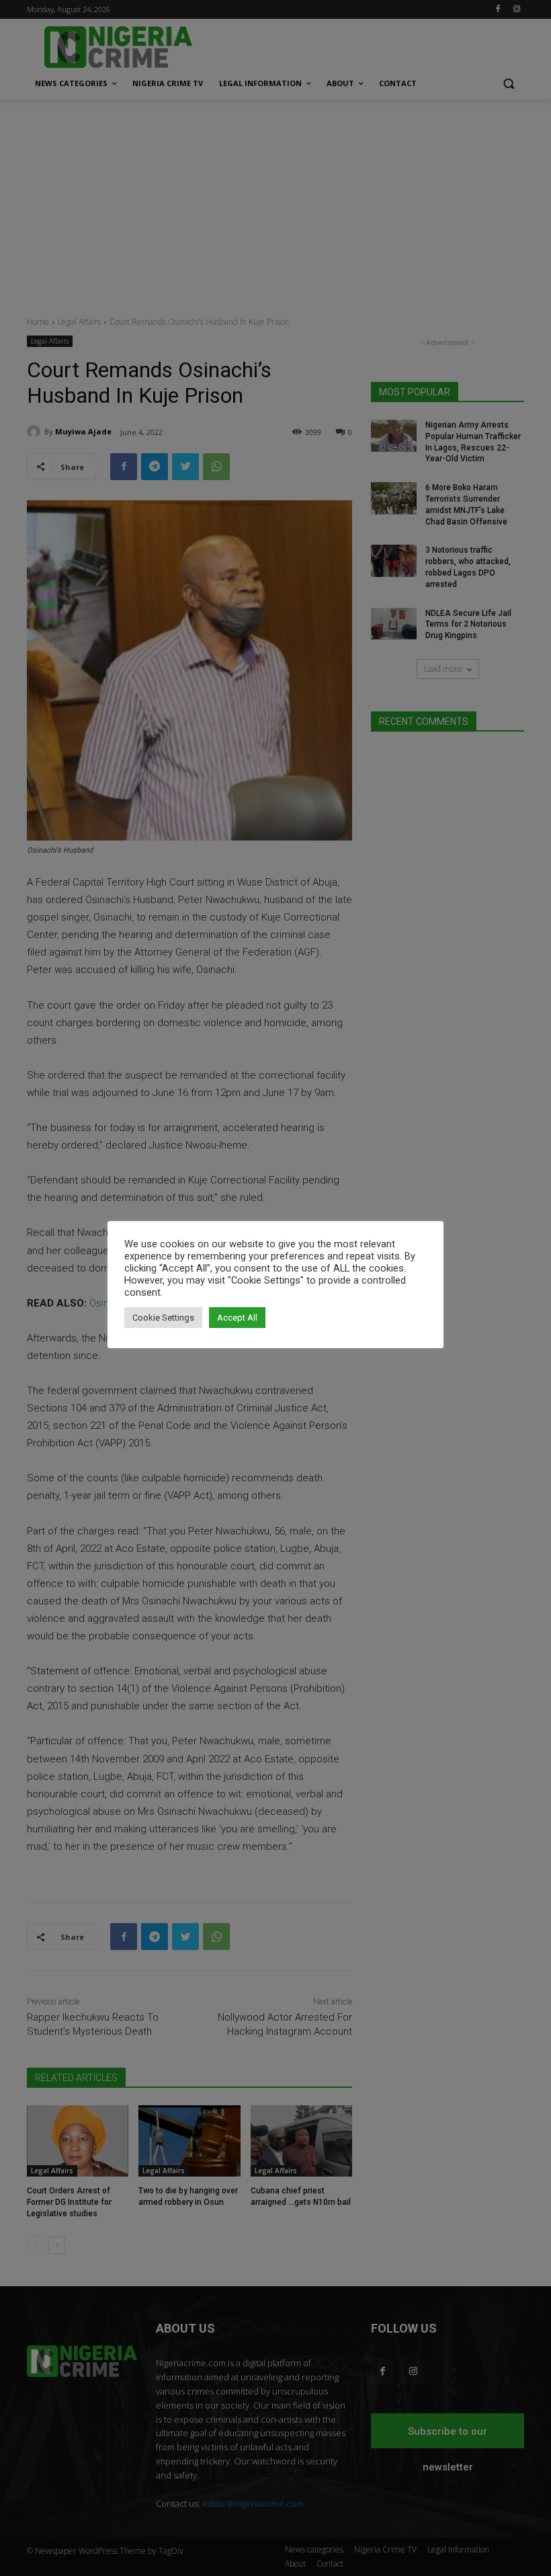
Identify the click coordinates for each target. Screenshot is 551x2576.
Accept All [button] (237, 1318)
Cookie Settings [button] (163, 1318)
